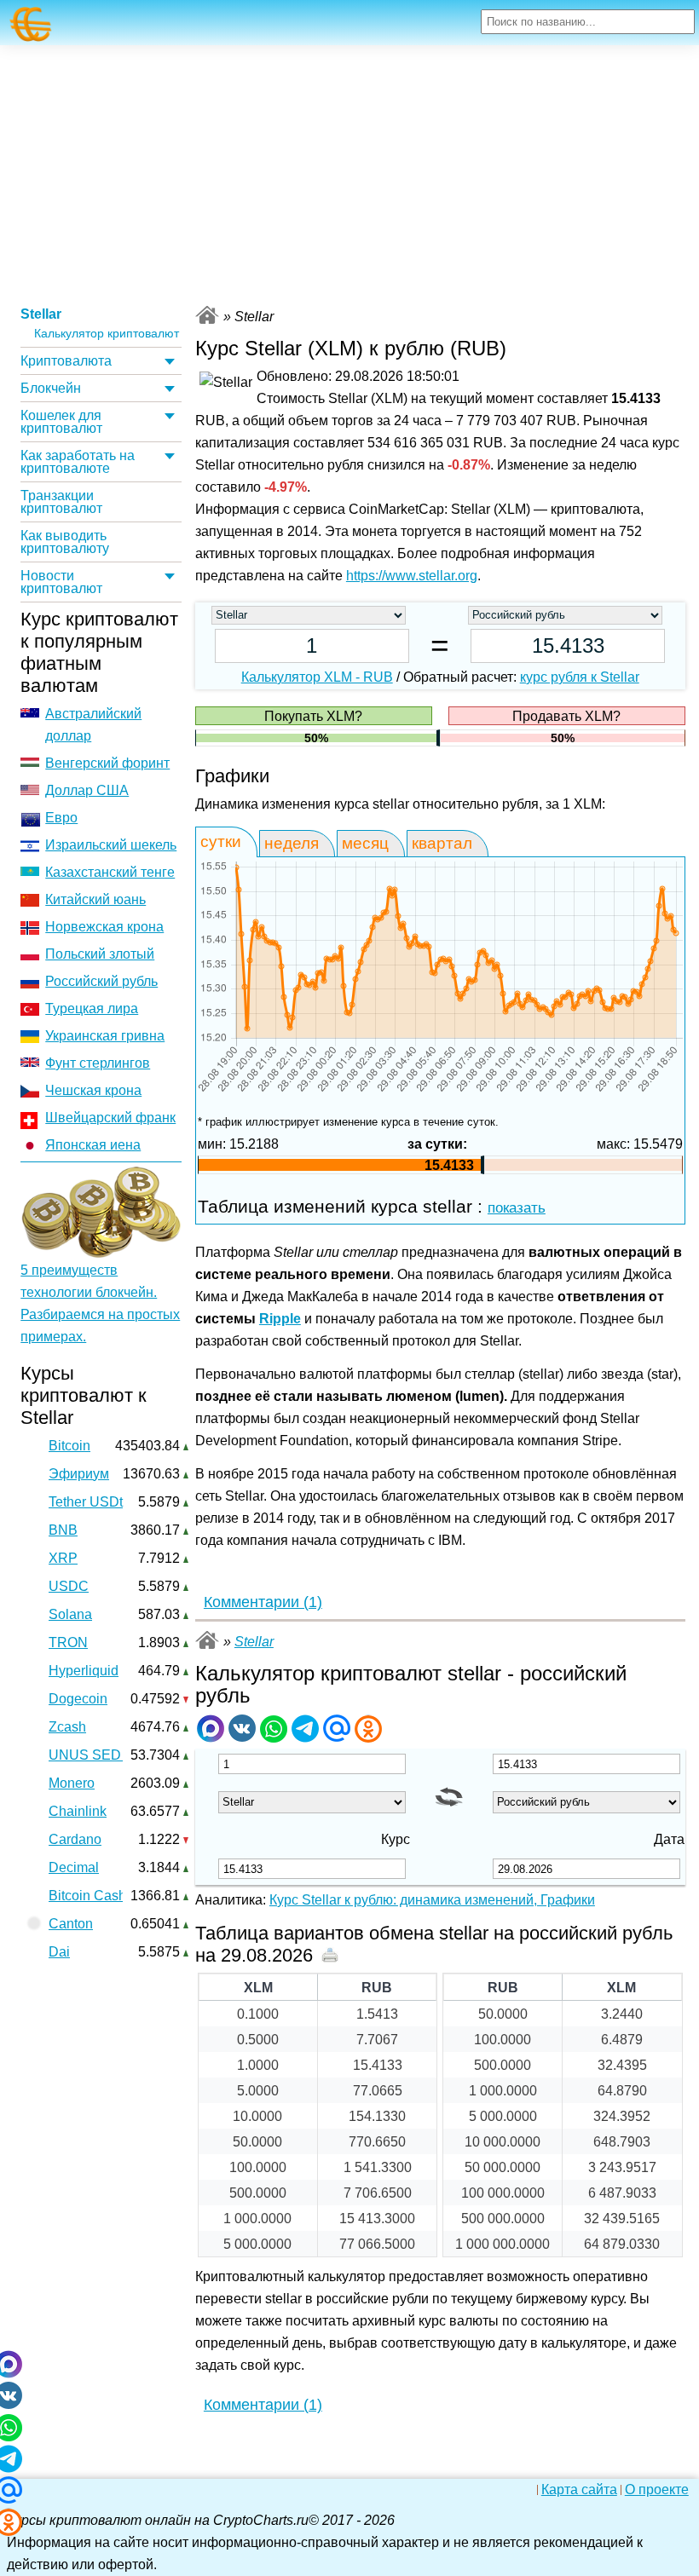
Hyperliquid (84, 1671)
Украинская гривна (105, 1036)
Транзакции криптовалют (61, 502)
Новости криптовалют (61, 582)
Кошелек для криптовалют (61, 422)
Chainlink (78, 1811)
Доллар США (87, 790)
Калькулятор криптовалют (107, 334)
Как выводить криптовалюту (65, 542)
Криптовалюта (66, 361)
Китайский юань (95, 899)
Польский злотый (100, 954)
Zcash (67, 1727)
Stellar (41, 314)
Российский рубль (101, 981)
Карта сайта (579, 2490)
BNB (63, 1530)
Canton (71, 1924)
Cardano (75, 1839)
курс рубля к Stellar (580, 677)
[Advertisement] (349, 173)
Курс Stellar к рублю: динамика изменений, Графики (432, 1900)
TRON (68, 1642)
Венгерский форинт (107, 763)
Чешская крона (93, 1090)
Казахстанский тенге (110, 872)
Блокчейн (51, 388)
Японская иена (93, 1145)
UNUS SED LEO (100, 1755)
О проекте (657, 2490)
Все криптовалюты (207, 315)
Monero (72, 1783)
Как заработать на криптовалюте (78, 462)
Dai (59, 1952)
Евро (61, 818)
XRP (63, 1558)
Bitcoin (69, 1446)
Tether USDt (86, 1502)
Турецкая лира (92, 1009)
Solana (70, 1614)
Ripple (280, 1319)
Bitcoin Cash (87, 1896)
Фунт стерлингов (98, 1063)
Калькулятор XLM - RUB (317, 677)
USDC (69, 1586)
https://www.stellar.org (412, 576)
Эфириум (79, 1474)
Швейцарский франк (110, 1118)
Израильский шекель (111, 845)
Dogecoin (78, 1699)
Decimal (74, 1867)
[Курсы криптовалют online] (31, 24)
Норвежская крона (104, 927)
